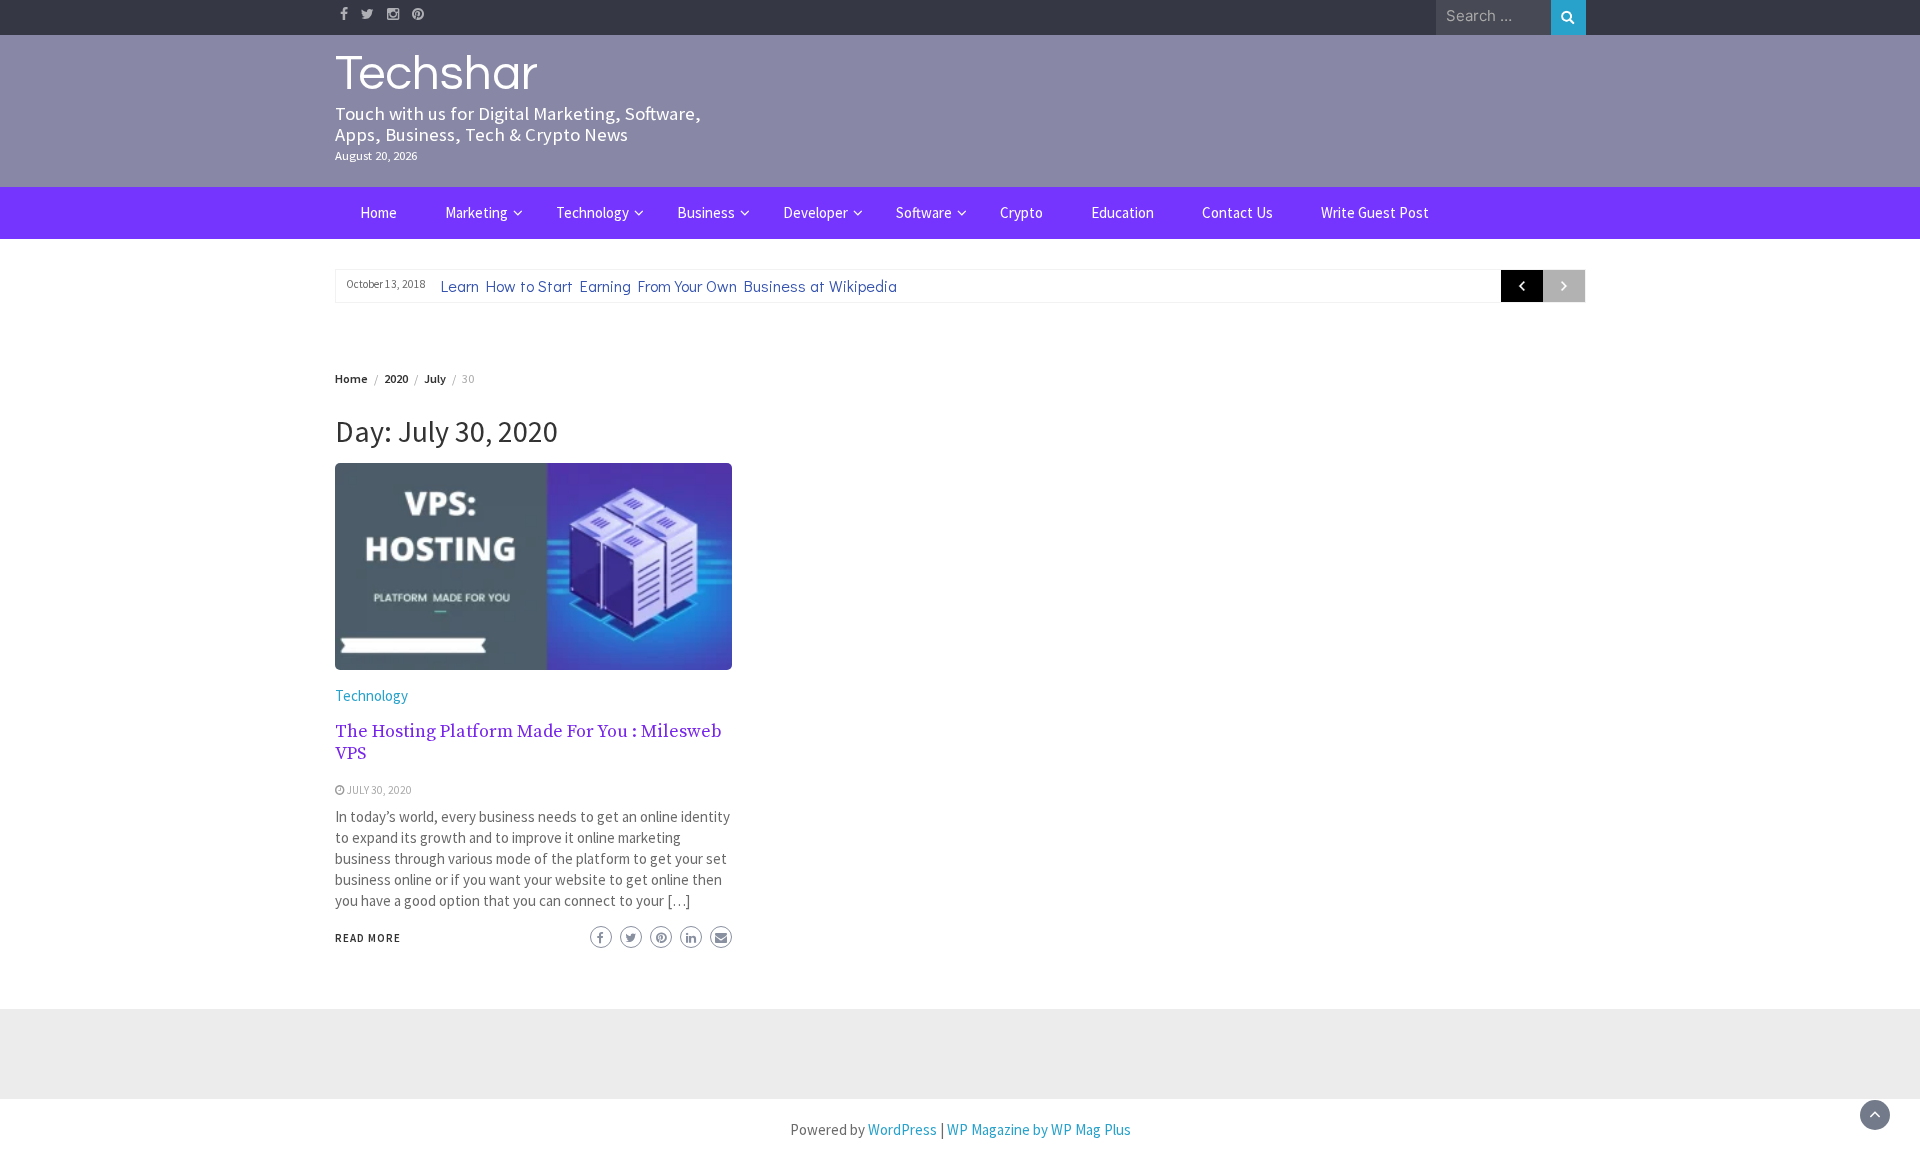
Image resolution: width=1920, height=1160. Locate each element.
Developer (815, 212)
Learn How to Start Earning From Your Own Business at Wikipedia (669, 285)
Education (1122, 212)
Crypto (1021, 212)
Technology (592, 212)
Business (706, 212)
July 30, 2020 (379, 790)
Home (378, 212)
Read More (368, 938)
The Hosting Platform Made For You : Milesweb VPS (528, 742)
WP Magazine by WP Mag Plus (1039, 1129)
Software (924, 212)
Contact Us (1237, 212)
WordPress (902, 1129)
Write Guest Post (1375, 212)
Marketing (476, 212)
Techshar (436, 74)
